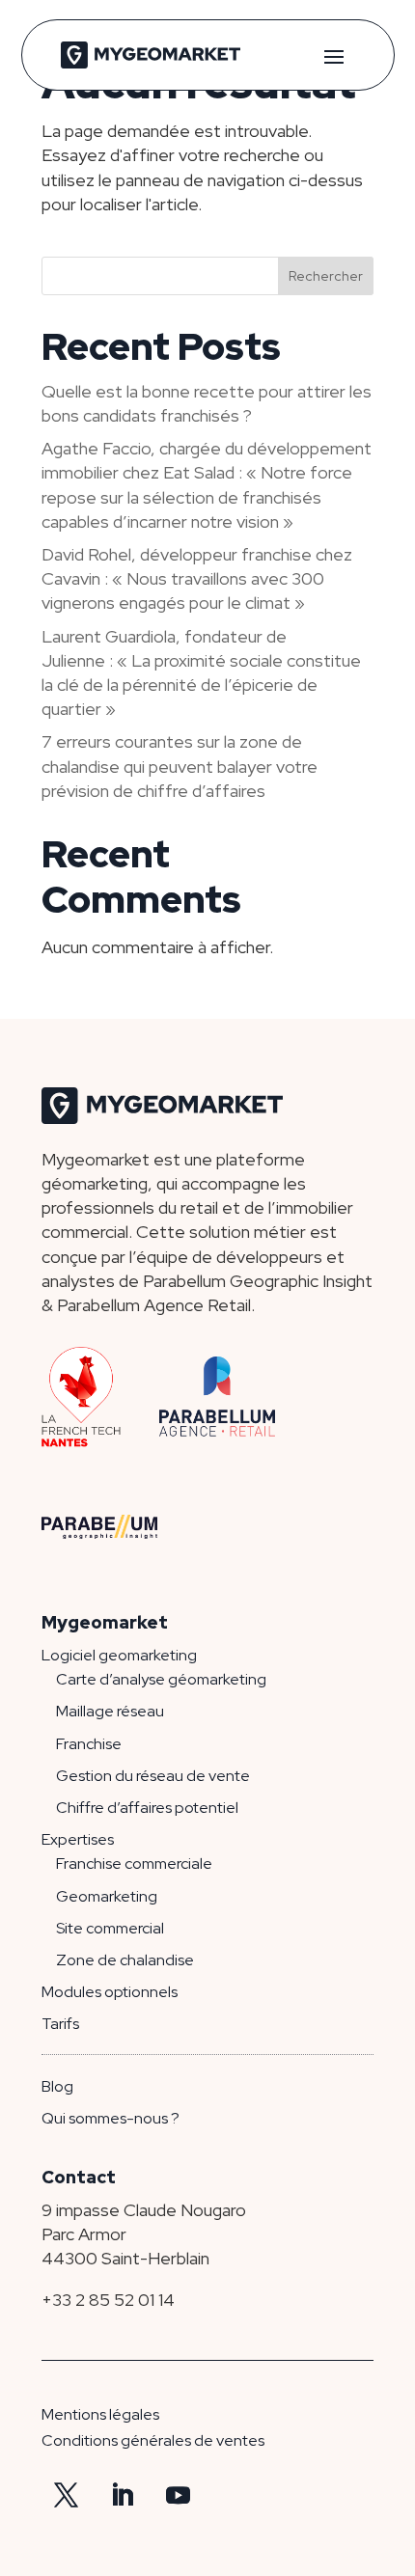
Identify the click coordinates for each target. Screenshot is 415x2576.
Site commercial (110, 1928)
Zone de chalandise (125, 1960)
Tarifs (60, 2024)
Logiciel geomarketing (119, 1655)
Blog (57, 2086)
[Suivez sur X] (66, 2496)
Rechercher (326, 276)
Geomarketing (107, 1896)
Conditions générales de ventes (153, 2440)
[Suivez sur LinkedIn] (122, 2496)
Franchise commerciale (134, 1863)
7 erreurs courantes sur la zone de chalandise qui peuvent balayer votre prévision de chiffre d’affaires (180, 766)
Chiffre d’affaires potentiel (147, 1808)
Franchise (89, 1744)
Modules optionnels (110, 1992)
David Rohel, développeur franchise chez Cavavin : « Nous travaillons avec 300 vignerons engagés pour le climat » (197, 578)
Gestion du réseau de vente (153, 1776)
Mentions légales (100, 2414)
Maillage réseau (110, 1711)
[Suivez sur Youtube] (178, 2496)
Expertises (78, 1839)
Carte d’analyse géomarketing (161, 1679)
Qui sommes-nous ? (111, 2118)
